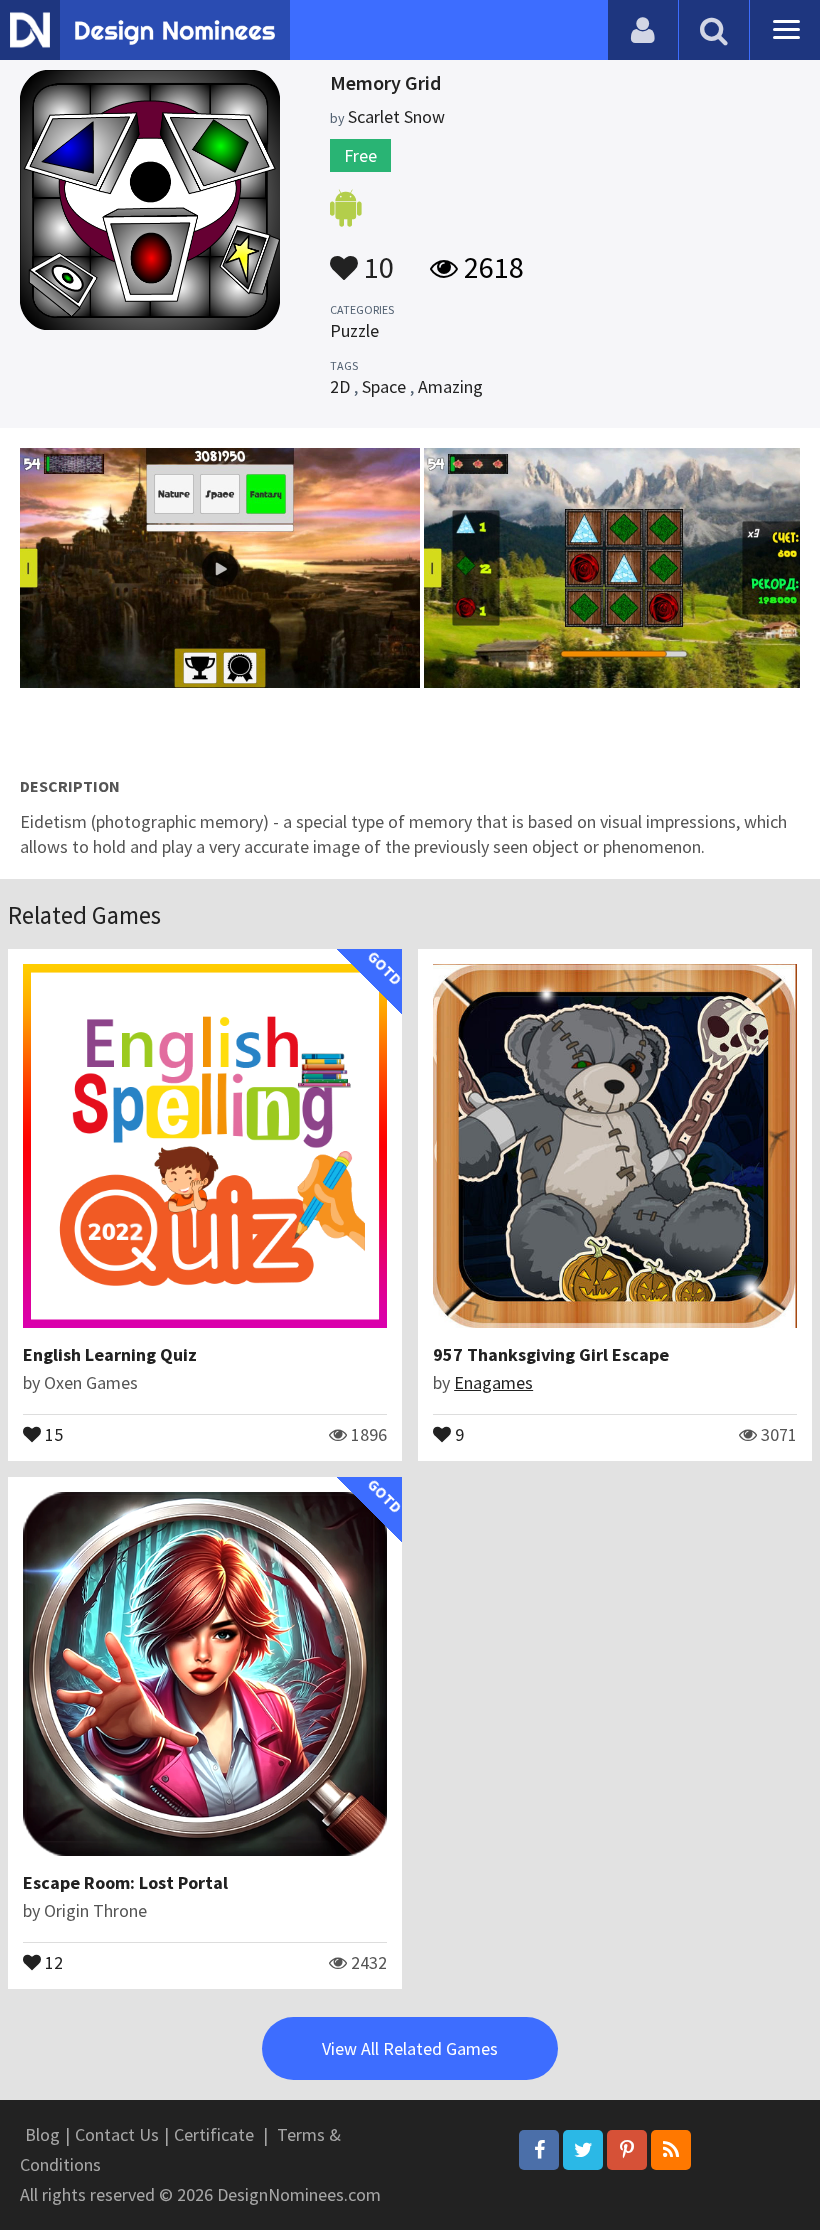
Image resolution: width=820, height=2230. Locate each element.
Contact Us (117, 2134)
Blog (42, 2134)
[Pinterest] (627, 2150)
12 (52, 1961)
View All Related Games (410, 2048)
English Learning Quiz (110, 1354)
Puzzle (354, 330)
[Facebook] (539, 2150)
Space (384, 386)
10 (376, 258)
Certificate (214, 2134)
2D (340, 386)
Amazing (450, 386)
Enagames (493, 1382)
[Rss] (671, 2150)
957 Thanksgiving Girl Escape (551, 1354)
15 (52, 1433)
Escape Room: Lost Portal (125, 1882)
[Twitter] (583, 2150)
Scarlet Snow (396, 116)
